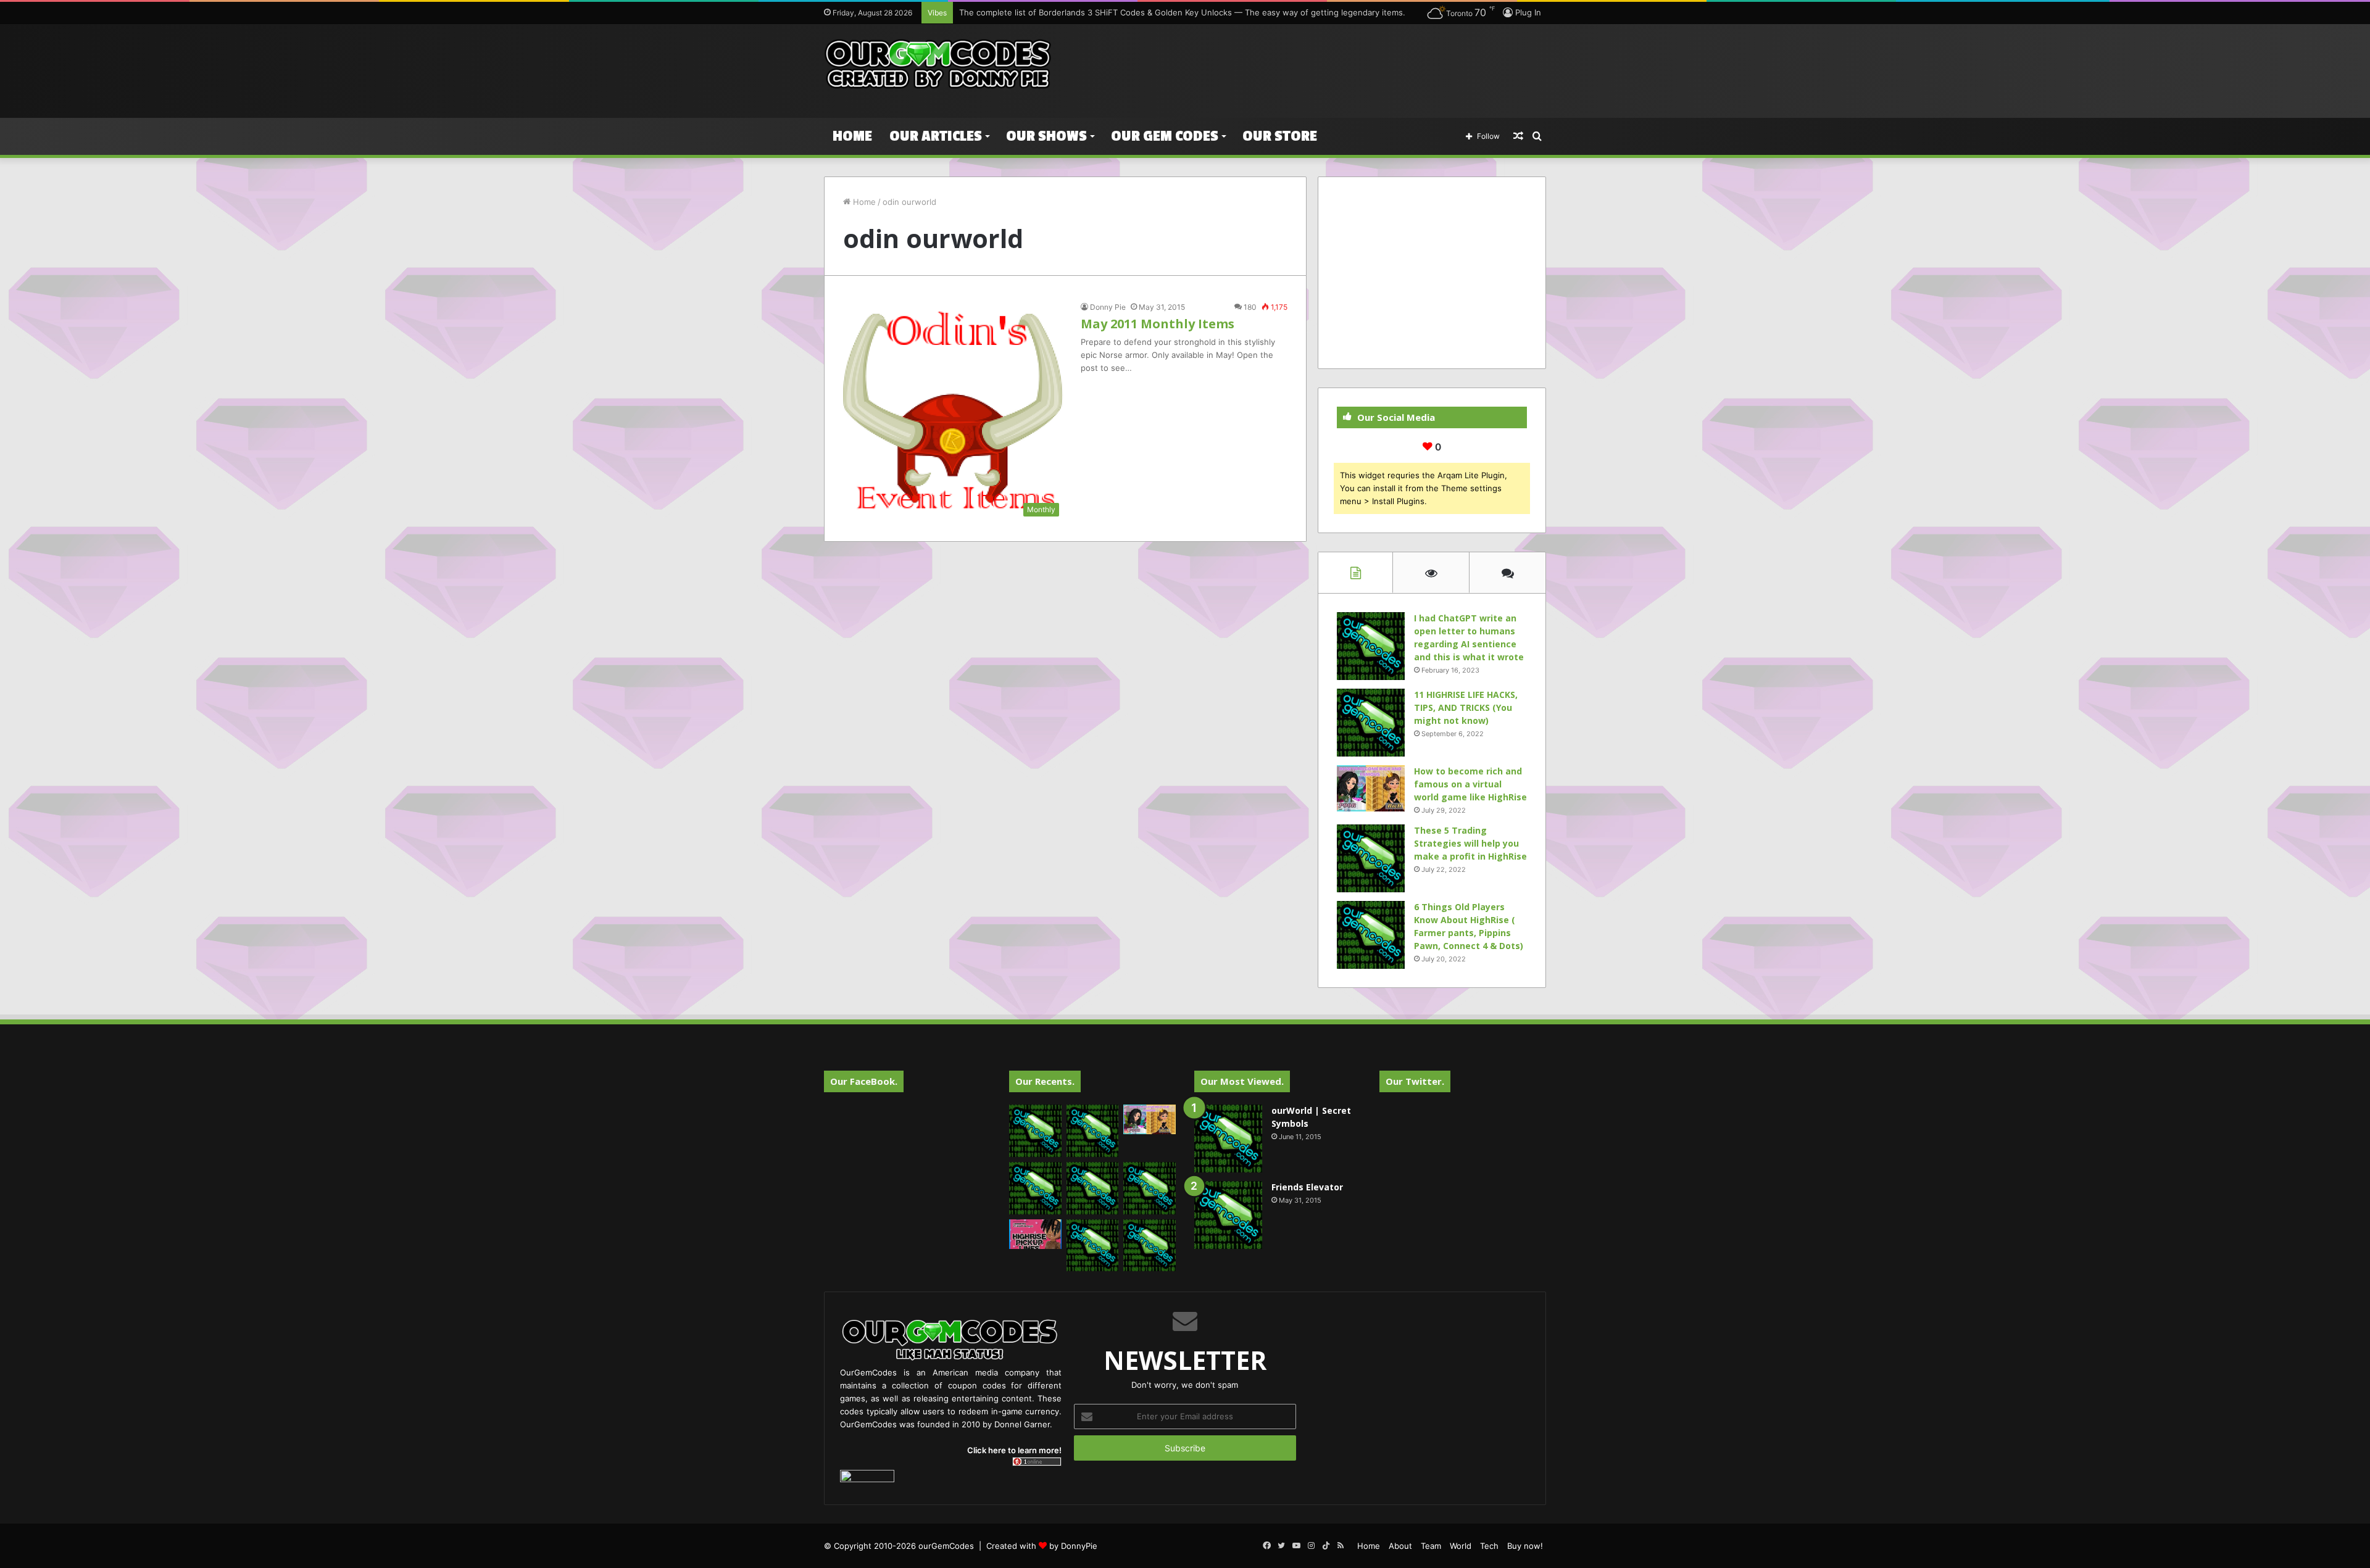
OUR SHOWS (1046, 136)
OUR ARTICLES (936, 136)
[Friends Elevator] (1228, 1215)
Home (852, 136)
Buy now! (1525, 1546)
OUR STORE (1280, 136)
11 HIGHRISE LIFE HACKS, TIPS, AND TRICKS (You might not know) (1466, 707)
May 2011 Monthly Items (1158, 324)
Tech (1489, 1546)
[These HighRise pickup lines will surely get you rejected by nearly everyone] (1035, 1234)
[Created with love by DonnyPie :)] (938, 65)
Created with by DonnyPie (1042, 1546)
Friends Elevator (1307, 1187)
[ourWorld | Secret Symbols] (1228, 1139)
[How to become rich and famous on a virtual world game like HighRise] (1371, 788)
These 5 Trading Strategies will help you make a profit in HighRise (1470, 843)
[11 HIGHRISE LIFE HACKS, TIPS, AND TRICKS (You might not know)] (1371, 723)
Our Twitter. (1415, 1081)
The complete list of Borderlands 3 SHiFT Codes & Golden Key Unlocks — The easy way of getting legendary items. (1182, 12)
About (1400, 1546)
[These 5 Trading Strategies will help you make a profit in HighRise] (1371, 858)
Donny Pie (1108, 307)
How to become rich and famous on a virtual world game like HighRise (1470, 784)
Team (1431, 1546)
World (1461, 1546)
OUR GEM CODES (1165, 136)
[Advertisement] (1308, 64)
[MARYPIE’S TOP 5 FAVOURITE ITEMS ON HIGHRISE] (1150, 1246)
